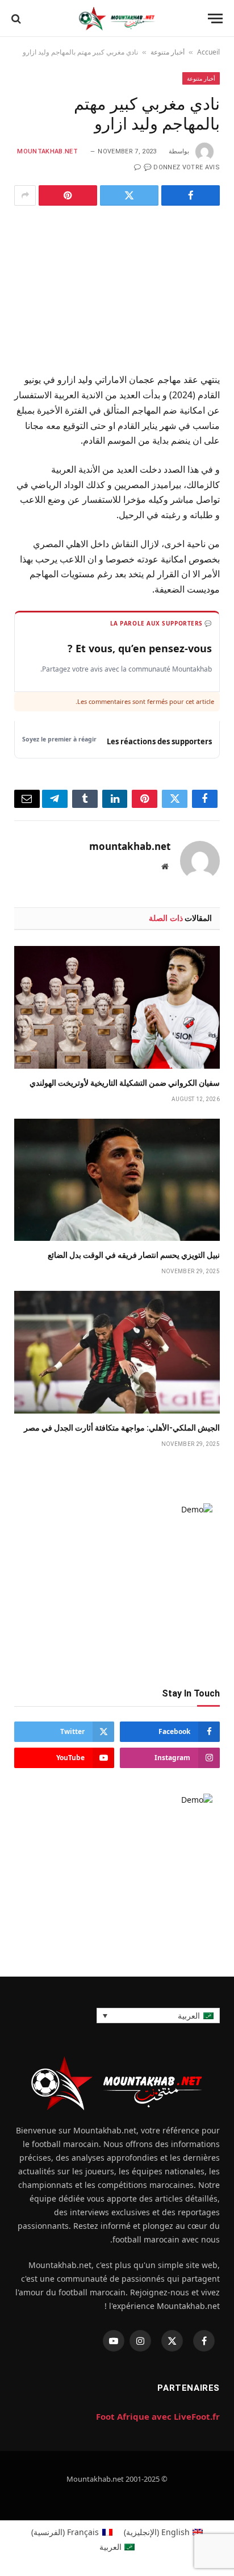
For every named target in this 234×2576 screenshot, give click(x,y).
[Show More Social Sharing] (25, 195)
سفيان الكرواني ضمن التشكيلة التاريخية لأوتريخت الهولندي (125, 1083)
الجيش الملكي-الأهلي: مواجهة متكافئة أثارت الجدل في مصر (122, 1428)
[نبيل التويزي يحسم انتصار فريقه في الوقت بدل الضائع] (117, 1180)
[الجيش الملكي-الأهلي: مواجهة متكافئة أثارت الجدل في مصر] (117, 1352)
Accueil (208, 52)
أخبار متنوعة (168, 52)
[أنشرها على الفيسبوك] (191, 195)
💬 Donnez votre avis (182, 167)
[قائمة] (215, 18)
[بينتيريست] (68, 195)
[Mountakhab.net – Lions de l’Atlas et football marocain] (117, 18)
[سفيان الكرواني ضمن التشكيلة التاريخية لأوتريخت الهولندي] (117, 1007)
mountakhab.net (47, 151)
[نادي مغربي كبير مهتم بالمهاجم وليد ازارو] (117, 287)
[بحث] (16, 18)
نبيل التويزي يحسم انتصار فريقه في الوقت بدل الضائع (134, 1255)
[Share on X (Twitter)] (129, 195)
